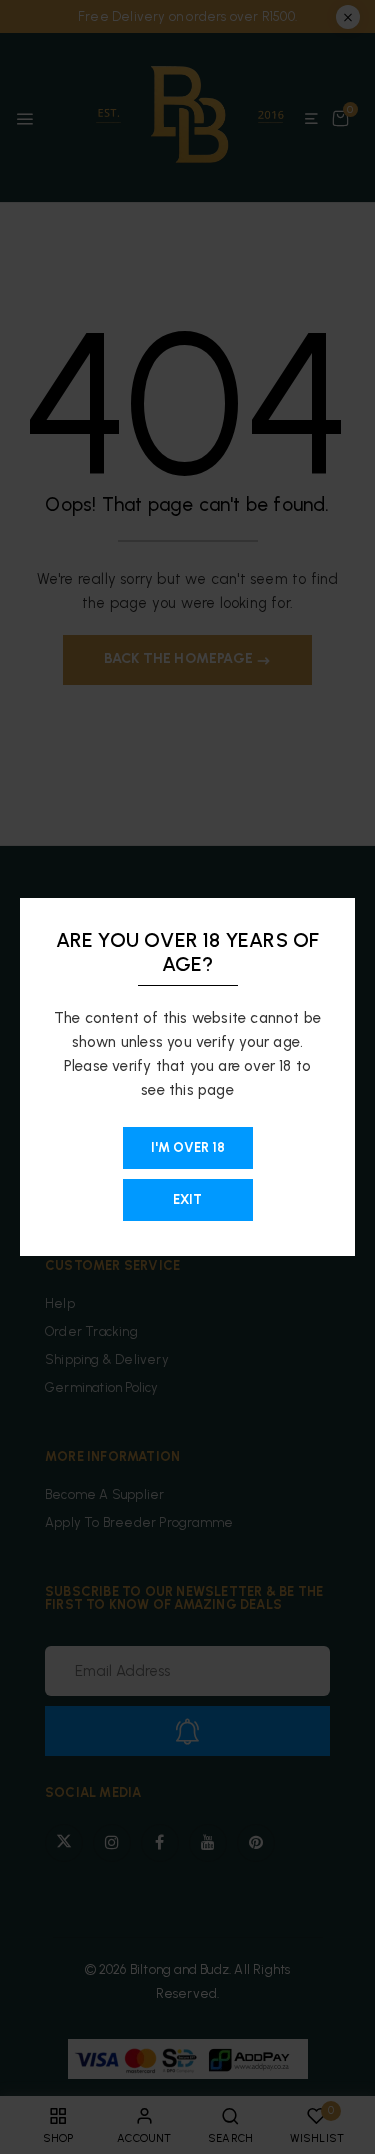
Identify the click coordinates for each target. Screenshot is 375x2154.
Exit (187, 1199)
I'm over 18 (188, 1147)
